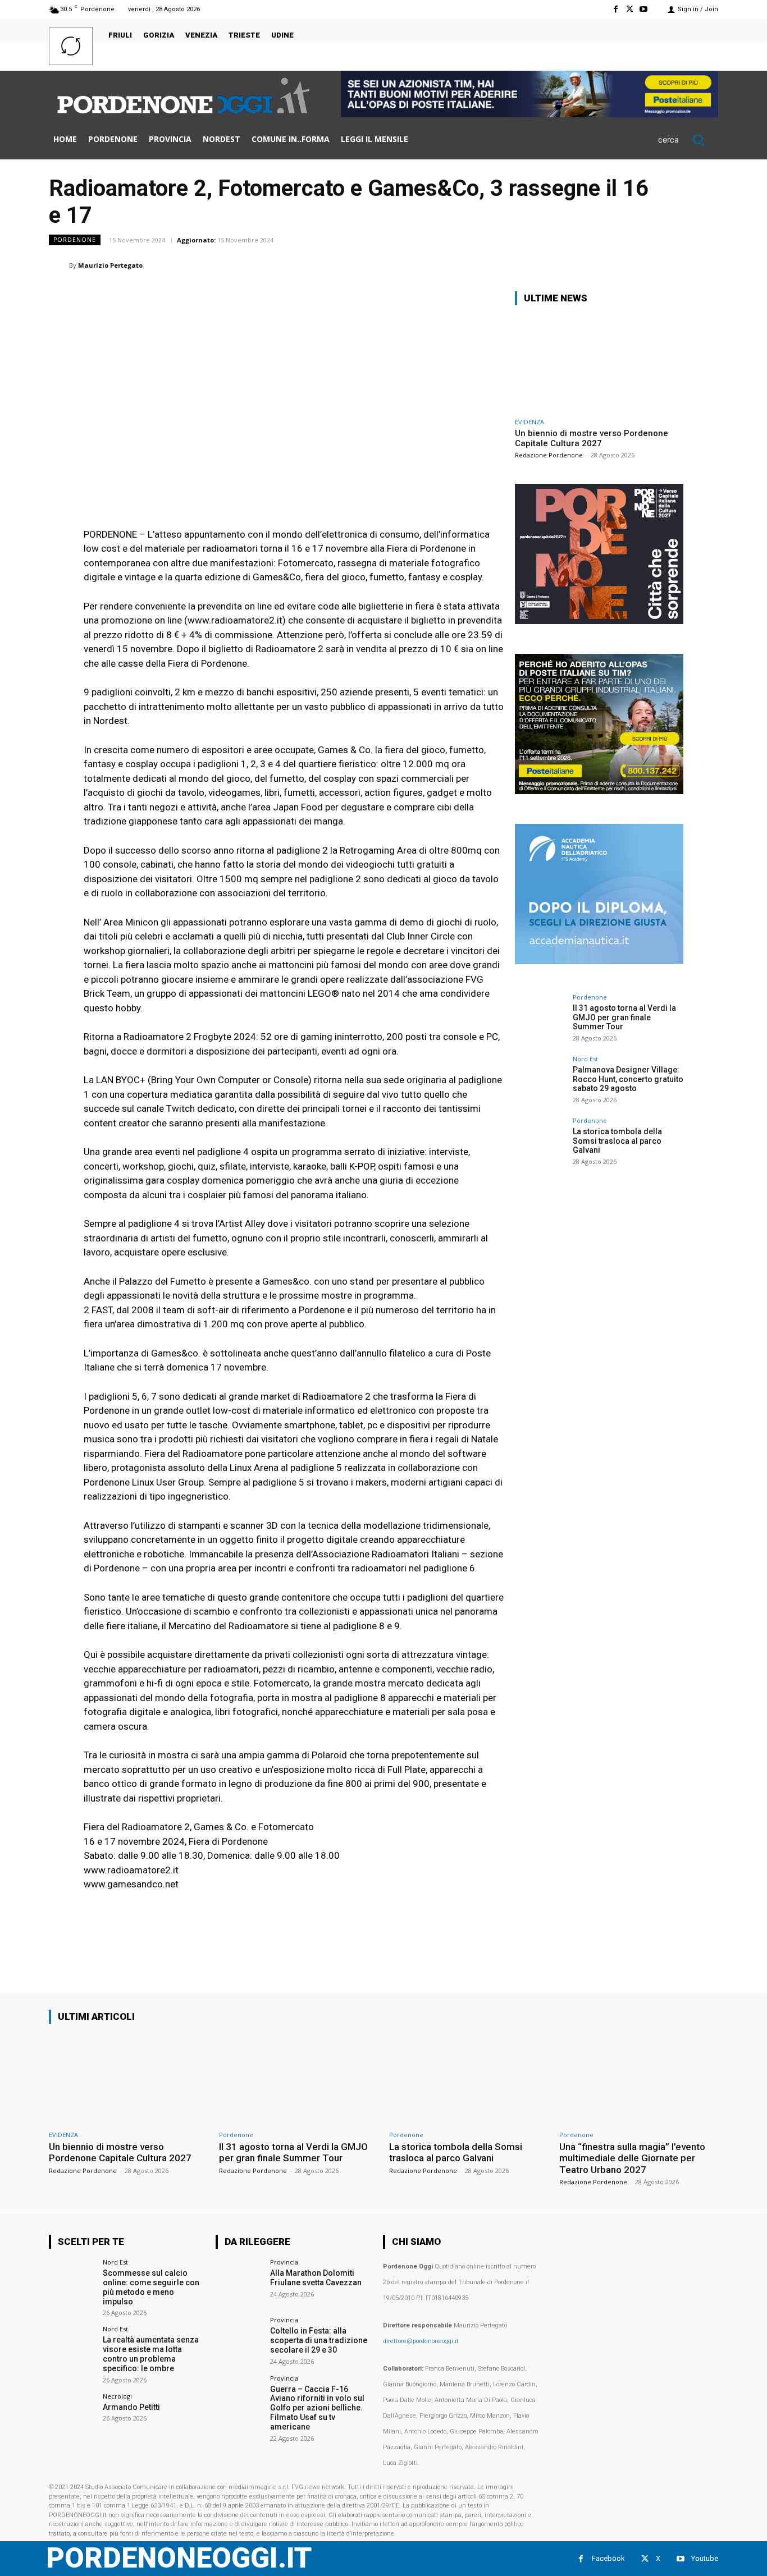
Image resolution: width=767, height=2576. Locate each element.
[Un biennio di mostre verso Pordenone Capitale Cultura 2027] (599, 363)
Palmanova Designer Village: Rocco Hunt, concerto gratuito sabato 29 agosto (628, 1079)
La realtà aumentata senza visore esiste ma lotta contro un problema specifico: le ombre (151, 2354)
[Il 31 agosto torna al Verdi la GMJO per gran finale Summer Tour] (540, 1019)
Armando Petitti (131, 2407)
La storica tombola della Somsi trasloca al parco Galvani (617, 1141)
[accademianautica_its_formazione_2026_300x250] (599, 961)
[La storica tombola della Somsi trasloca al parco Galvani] (540, 1143)
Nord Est (585, 1059)
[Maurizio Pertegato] (59, 265)
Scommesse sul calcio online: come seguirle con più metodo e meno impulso (151, 2287)
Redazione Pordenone (549, 455)
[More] (706, 265)
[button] (688, 140)
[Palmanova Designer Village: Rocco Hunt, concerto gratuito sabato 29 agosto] (540, 1081)
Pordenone (75, 240)
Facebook (608, 2558)
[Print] (654, 265)
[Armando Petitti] (72, 2416)
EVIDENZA (529, 422)
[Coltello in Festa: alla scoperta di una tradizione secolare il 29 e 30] (239, 2340)
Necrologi (117, 2396)
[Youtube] (644, 9)
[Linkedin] (602, 265)
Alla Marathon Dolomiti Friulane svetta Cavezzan (316, 2278)
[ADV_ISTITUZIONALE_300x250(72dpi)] (599, 621)
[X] (630, 9)
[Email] (628, 265)
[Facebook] (615, 9)
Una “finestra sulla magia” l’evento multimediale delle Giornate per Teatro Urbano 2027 (632, 2158)
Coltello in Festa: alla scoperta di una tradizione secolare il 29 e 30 (319, 2340)
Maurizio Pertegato (110, 265)
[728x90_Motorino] (529, 114)
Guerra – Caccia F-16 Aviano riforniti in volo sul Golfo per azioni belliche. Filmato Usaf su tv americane (317, 2408)
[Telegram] (680, 265)
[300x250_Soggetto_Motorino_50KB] (599, 791)
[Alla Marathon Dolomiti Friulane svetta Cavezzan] (239, 2282)
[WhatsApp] (577, 265)
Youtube (705, 2558)
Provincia (284, 2262)
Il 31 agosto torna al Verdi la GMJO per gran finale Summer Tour (624, 1017)
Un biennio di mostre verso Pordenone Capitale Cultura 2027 (592, 438)
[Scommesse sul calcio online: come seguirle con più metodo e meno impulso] (72, 2282)
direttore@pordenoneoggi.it (421, 2341)
